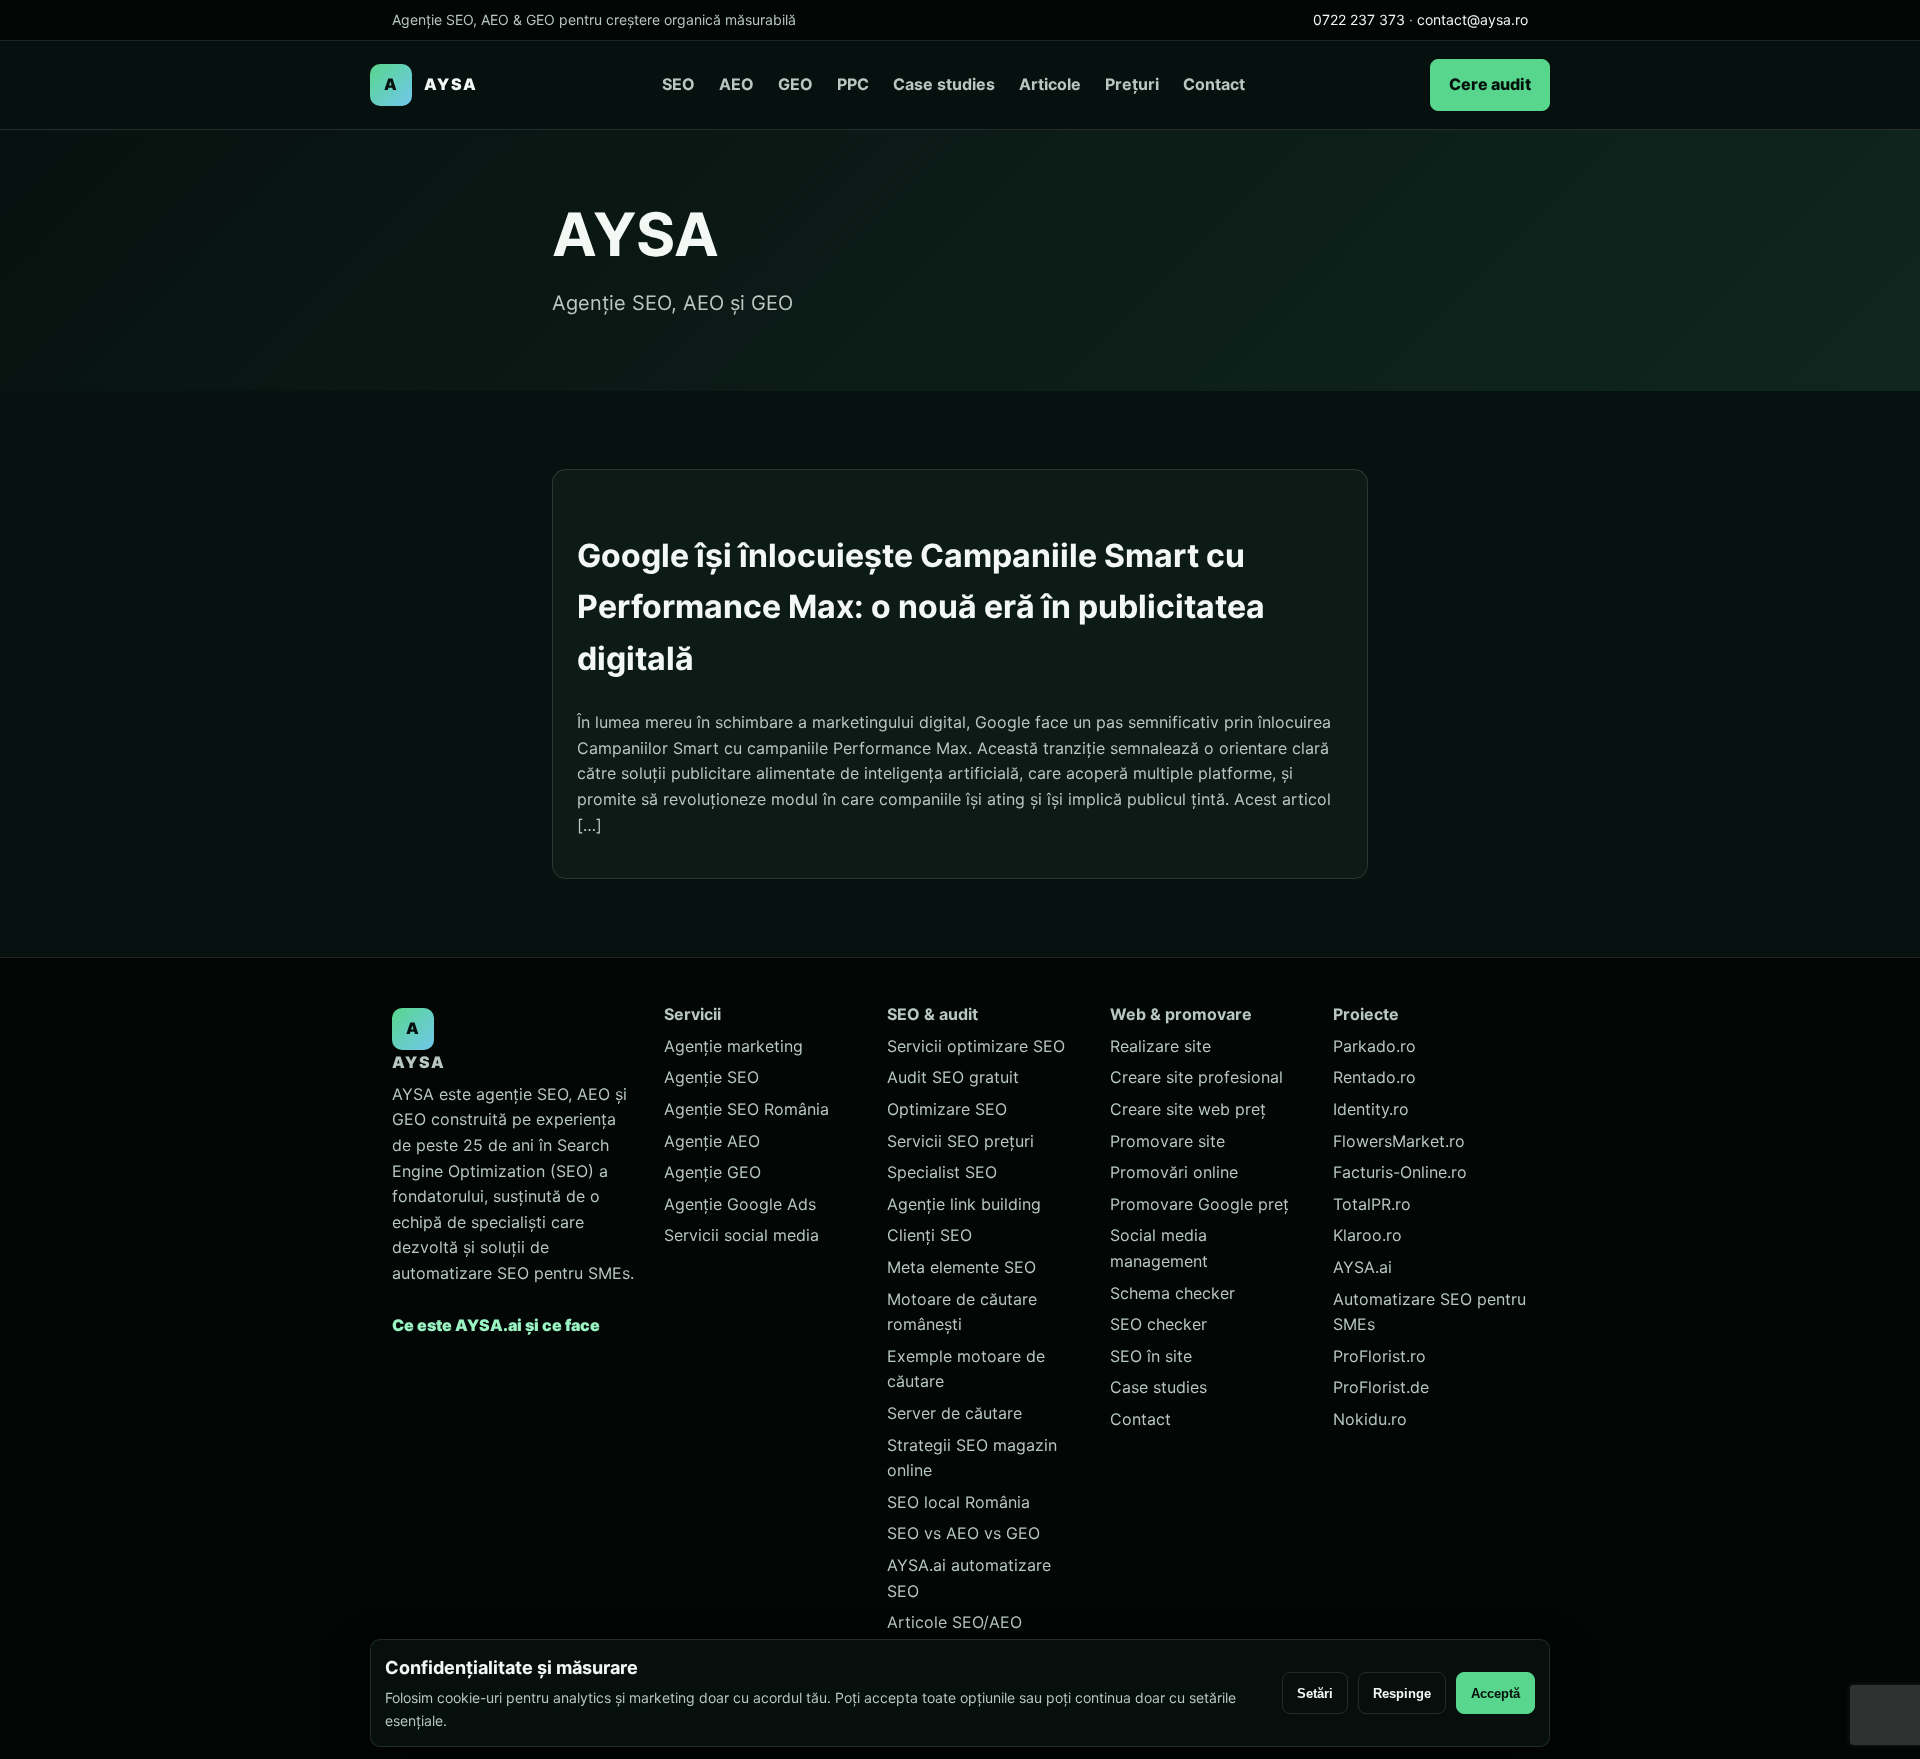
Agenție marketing (733, 1046)
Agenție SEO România (746, 1109)
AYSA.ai (1362, 1267)
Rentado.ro (1374, 1077)
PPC (853, 84)
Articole (1050, 84)
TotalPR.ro (1372, 1204)
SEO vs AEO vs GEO (963, 1533)
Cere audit (1490, 84)
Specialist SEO (942, 1172)
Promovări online (1174, 1172)
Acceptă (1495, 1693)
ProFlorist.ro (1379, 1356)
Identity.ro (1371, 1109)
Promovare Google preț (1199, 1204)
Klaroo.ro (1367, 1235)
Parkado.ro (1374, 1046)
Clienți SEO (929, 1235)
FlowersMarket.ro (1399, 1141)
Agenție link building (964, 1204)
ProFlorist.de (1381, 1387)
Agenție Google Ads (740, 1204)
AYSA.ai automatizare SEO (969, 1578)
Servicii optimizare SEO (976, 1046)
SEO (678, 84)
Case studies (944, 84)
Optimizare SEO (947, 1109)
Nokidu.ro (1370, 1419)
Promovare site (1167, 1141)
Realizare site (1160, 1046)
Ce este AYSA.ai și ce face (496, 1325)
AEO (736, 84)
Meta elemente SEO (961, 1267)
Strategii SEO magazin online (972, 1458)
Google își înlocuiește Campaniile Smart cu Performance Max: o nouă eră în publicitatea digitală (921, 606)
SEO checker (1158, 1324)
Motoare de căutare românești (962, 1312)
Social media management (1159, 1248)
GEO (795, 84)
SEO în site (1151, 1356)
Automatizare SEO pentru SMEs (1429, 1312)
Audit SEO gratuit (953, 1077)
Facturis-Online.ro (1400, 1172)
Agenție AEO (712, 1141)
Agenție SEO (711, 1077)
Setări (1315, 1693)
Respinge (1402, 1693)
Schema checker (1172, 1293)
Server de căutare (954, 1413)
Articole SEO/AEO (954, 1622)
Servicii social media (741, 1235)
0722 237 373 (1359, 19)
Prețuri (1132, 84)
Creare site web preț (1188, 1109)
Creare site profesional (1196, 1077)
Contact (1214, 84)
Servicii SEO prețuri (960, 1141)
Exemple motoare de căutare (966, 1369)
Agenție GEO (712, 1172)
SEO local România (958, 1502)
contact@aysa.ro (1472, 19)
